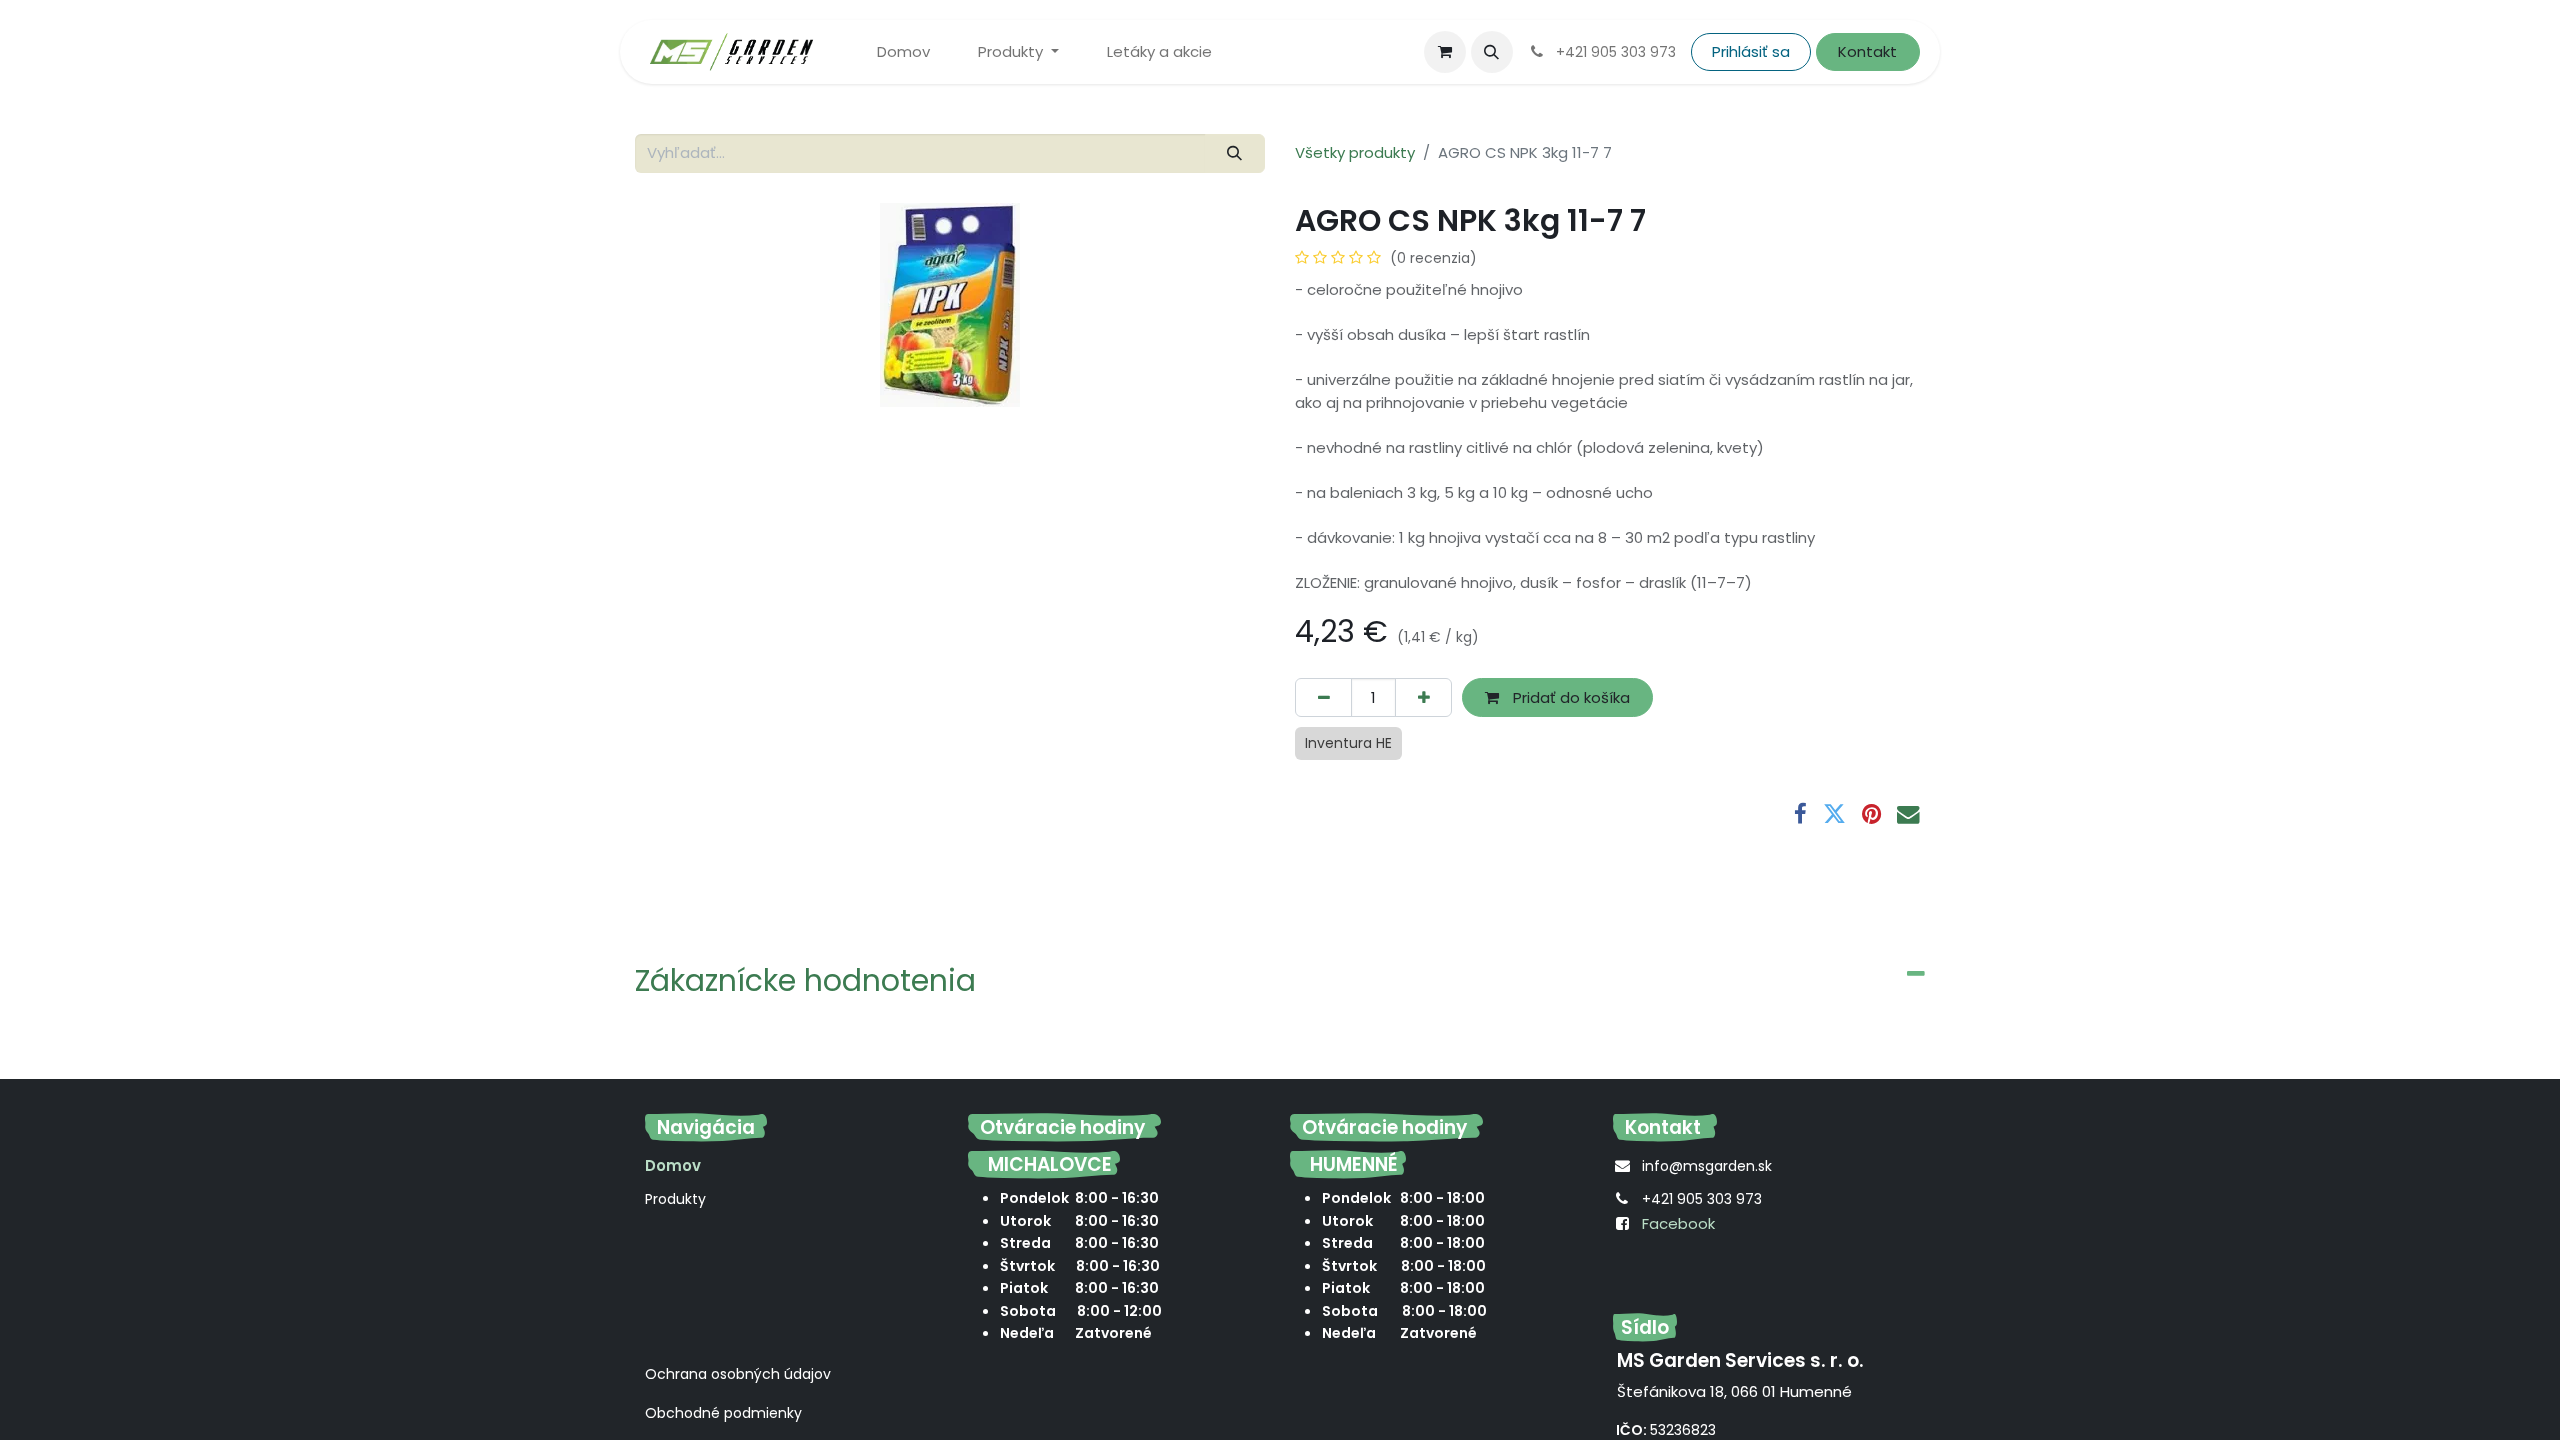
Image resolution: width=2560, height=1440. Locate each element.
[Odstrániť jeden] (1323, 697)
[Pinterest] (1871, 814)
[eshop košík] (1445, 52)
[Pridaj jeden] (1423, 697)
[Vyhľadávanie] (1235, 153)
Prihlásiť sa (1751, 51)
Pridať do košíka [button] (1569, 697)
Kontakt (1867, 51)
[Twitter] (1834, 814)
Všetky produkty (1355, 152)
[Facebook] (1800, 814)
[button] (1492, 52)
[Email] (1908, 814)
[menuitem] (903, 52)
